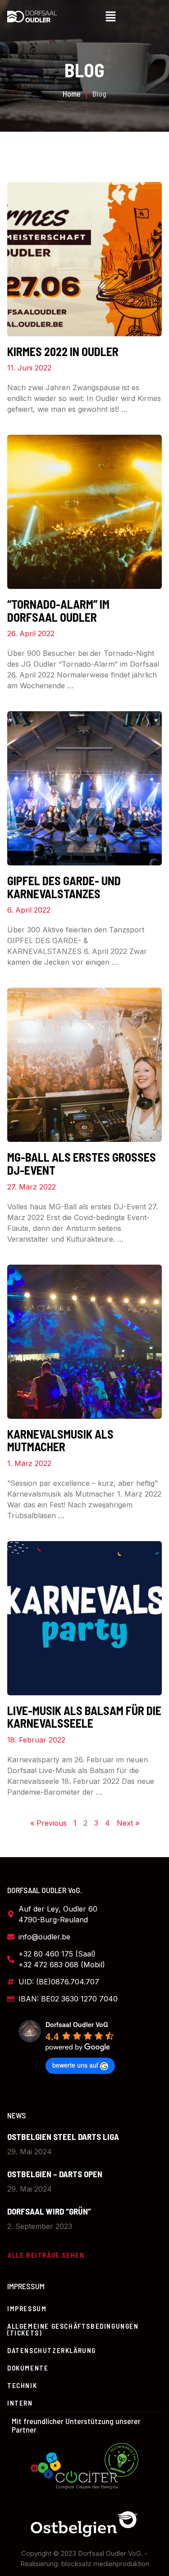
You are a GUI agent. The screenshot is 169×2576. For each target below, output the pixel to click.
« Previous (48, 1823)
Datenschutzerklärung (52, 2350)
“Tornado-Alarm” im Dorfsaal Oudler (58, 611)
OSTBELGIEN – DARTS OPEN (55, 2174)
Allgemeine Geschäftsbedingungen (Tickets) (73, 2329)
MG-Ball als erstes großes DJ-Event (82, 1163)
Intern (20, 2403)
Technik (22, 2385)
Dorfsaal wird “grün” (49, 2211)
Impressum (27, 2309)
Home (72, 94)
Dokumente (28, 2368)
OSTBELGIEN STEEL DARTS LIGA (63, 2137)
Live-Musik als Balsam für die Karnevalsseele (84, 1717)
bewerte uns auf (75, 2065)
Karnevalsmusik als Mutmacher (60, 1440)
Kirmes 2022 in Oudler (63, 351)
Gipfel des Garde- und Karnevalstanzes (64, 887)
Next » (128, 1823)
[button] (111, 17)
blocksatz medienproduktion (105, 2564)
